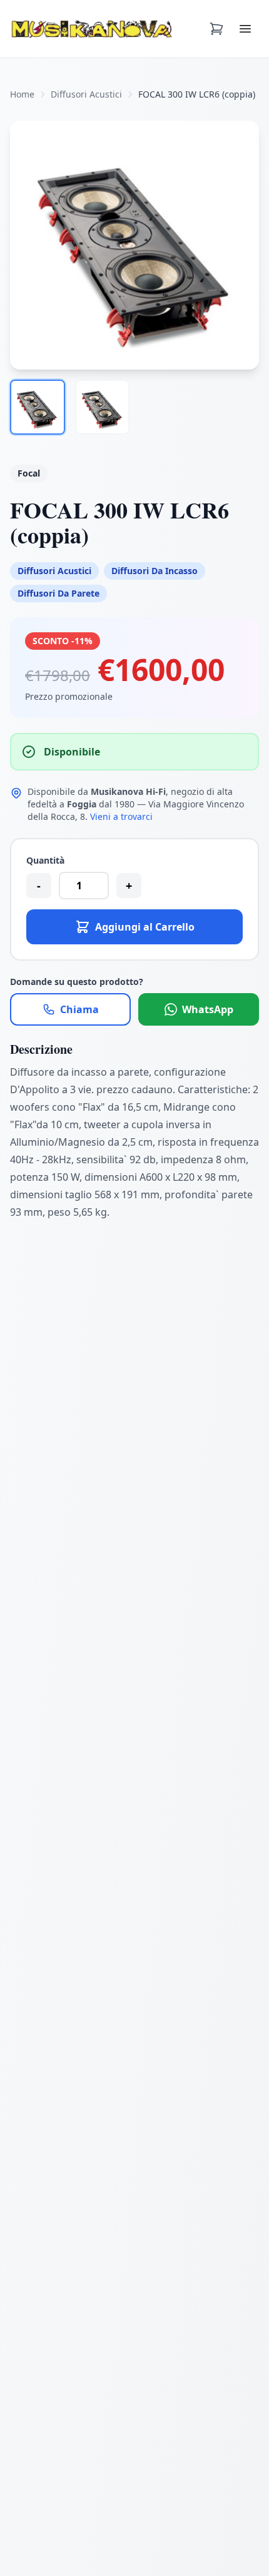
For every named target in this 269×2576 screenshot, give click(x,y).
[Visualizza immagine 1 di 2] (38, 407)
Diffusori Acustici (86, 94)
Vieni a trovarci (121, 816)
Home (22, 94)
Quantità (45, 860)
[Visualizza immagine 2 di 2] (103, 407)
